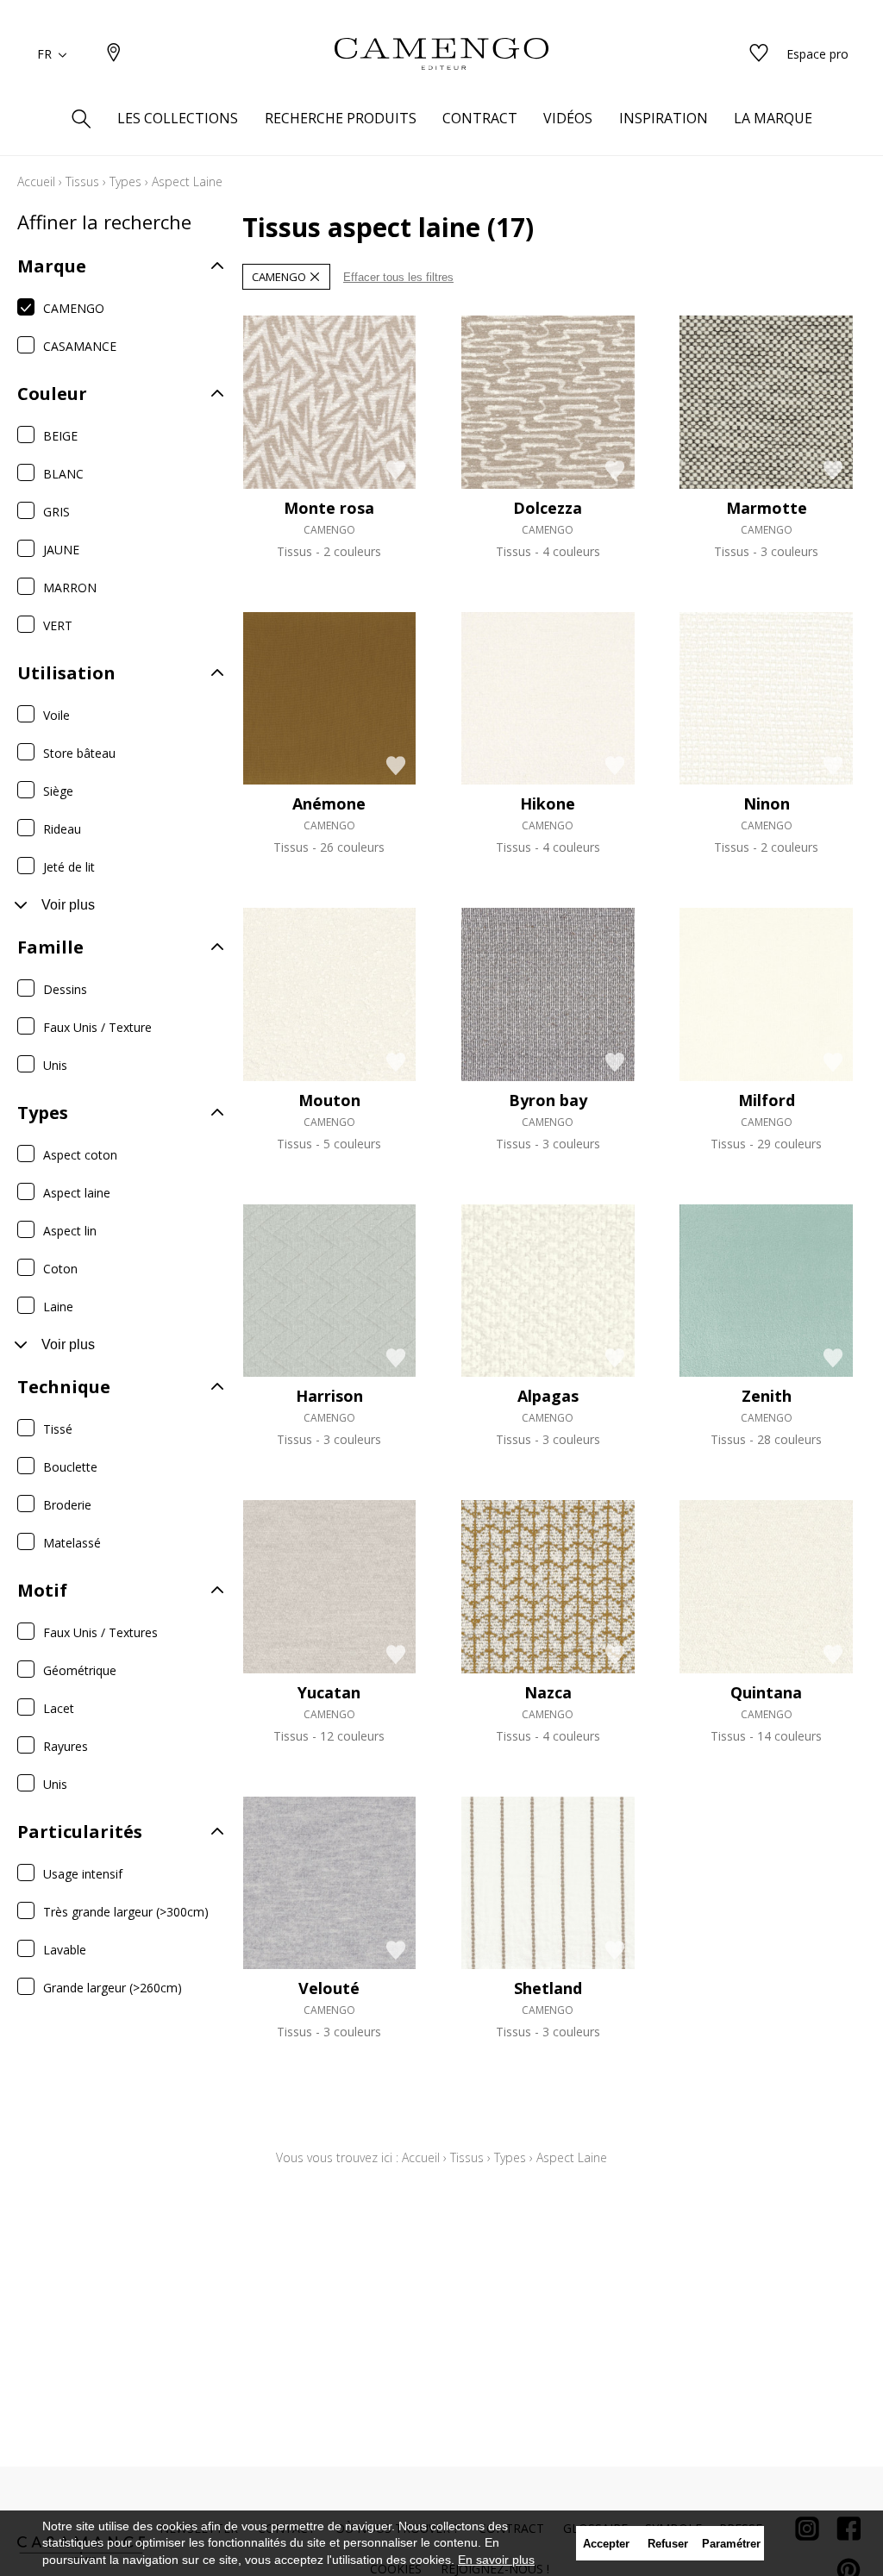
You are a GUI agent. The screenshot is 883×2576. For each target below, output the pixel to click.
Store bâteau (79, 753)
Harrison (329, 1396)
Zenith (767, 1396)
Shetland (548, 1988)
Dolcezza (548, 508)
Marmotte (767, 508)
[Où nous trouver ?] (114, 54)
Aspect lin (70, 1231)
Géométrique (80, 1670)
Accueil (36, 181)
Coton (60, 1269)
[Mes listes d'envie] (759, 54)
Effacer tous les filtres (398, 277)
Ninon (767, 803)
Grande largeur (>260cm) (113, 1988)
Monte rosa (329, 508)
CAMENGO (74, 308)
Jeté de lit (69, 867)
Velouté (329, 1988)
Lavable (65, 1950)
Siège (58, 791)
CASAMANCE (80, 346)
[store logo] (441, 54)
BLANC (63, 474)
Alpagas (548, 1396)
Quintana (766, 1692)
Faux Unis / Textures (100, 1632)
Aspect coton (80, 1155)
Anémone (329, 803)
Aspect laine (77, 1193)
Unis (55, 1065)
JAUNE (61, 550)
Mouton (329, 1100)
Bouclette (70, 1467)
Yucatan (329, 1692)
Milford (767, 1100)
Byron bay (548, 1100)
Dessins (65, 989)
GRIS (56, 512)
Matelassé (72, 1543)
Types (125, 181)
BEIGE (60, 436)
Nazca (548, 1692)
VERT (58, 625)
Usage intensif (83, 1874)
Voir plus (68, 905)
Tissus (82, 181)
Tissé (58, 1429)
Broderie (67, 1505)
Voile (56, 715)
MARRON (70, 588)
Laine (58, 1307)
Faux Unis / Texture (97, 1027)
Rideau (62, 829)
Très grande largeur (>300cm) (126, 1912)
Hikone (548, 803)
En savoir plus (496, 2560)
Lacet (59, 1708)
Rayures (66, 1746)
